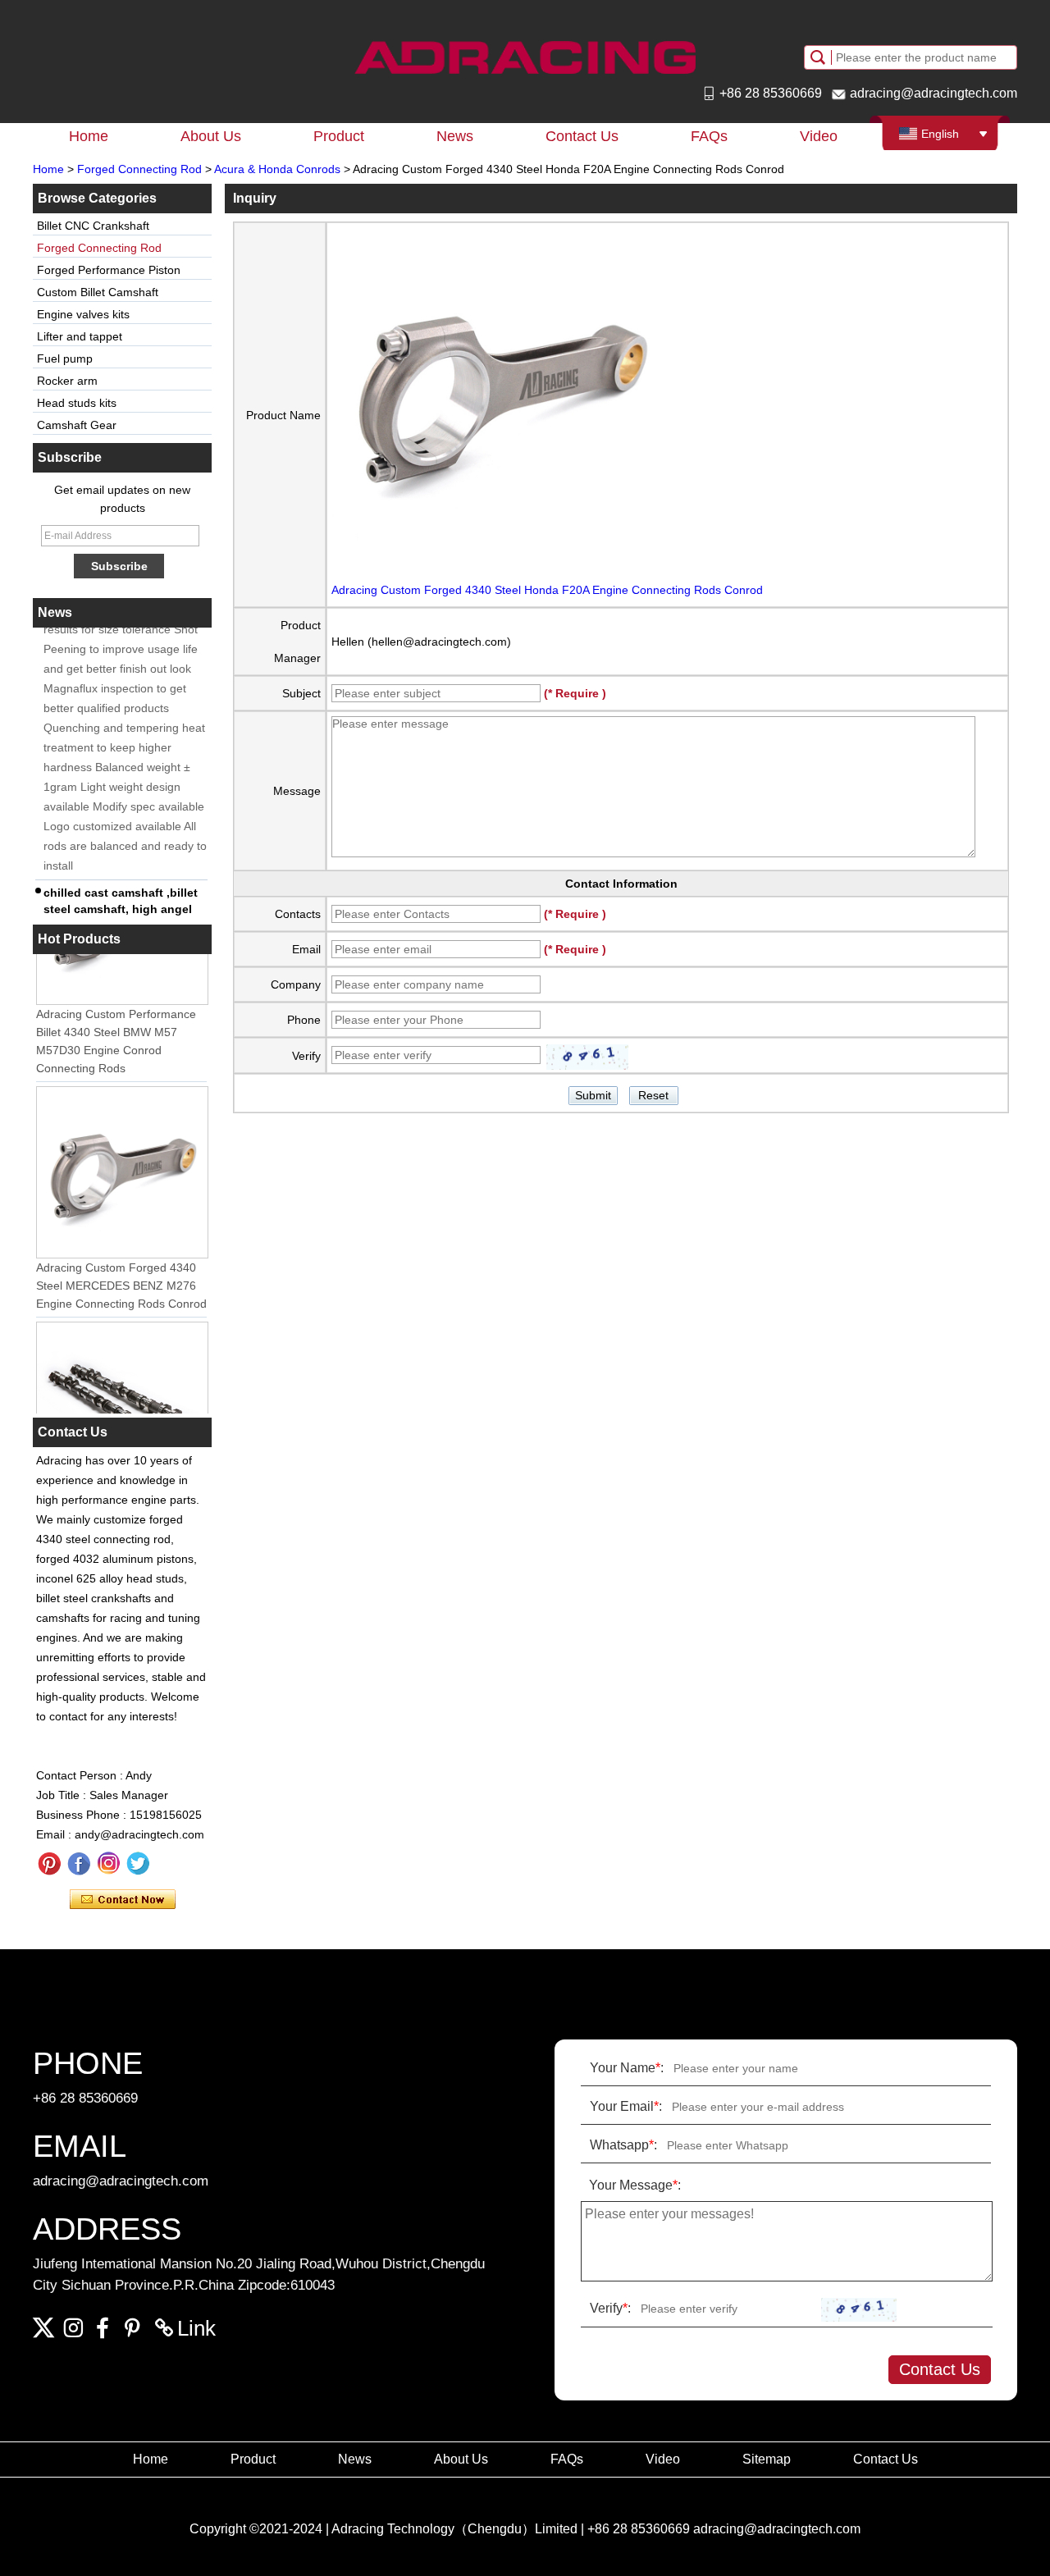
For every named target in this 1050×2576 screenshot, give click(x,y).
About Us (211, 136)
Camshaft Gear (77, 425)
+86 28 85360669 (771, 93)
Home (89, 136)
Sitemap (767, 2459)
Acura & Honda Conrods (277, 169)
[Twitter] (138, 1864)
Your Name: (627, 2068)
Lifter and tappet (80, 336)
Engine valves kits (83, 314)
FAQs (709, 136)
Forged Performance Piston (109, 270)
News (455, 136)
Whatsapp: (623, 2145)
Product (339, 136)
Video (819, 136)
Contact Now (123, 1900)
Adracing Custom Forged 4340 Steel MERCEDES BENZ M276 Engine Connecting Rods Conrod (121, 1274)
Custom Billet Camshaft (98, 292)
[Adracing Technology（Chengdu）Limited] (525, 57)
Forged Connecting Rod (139, 169)
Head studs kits (77, 403)
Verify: (610, 2308)
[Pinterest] (49, 1864)
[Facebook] (79, 1864)
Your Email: (626, 2106)
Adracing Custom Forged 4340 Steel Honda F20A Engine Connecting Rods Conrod (547, 590)
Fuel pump (65, 359)
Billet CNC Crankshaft (93, 226)
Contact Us (582, 136)
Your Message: (635, 2185)
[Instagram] (108, 1864)
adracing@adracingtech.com (934, 93)
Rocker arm (67, 381)
